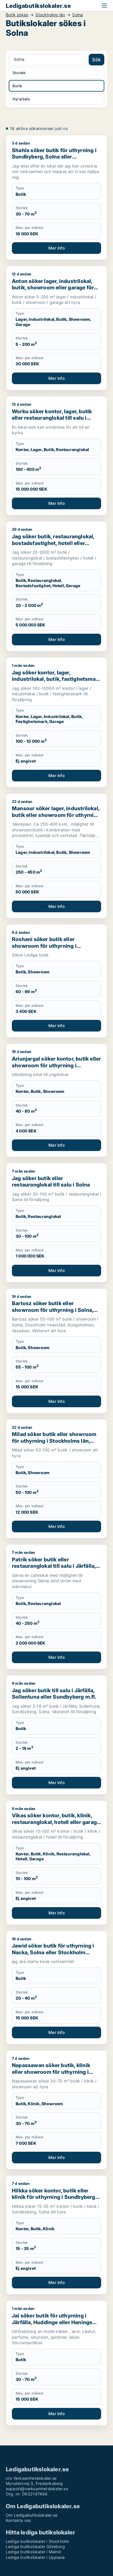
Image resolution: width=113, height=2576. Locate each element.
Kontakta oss (18, 2520)
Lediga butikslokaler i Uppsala (35, 2557)
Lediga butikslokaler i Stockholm (37, 2541)
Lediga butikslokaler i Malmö (34, 2552)
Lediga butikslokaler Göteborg (35, 2546)
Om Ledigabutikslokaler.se (32, 2515)
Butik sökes (17, 15)
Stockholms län (50, 15)
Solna (78, 15)
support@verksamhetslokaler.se (37, 2489)
